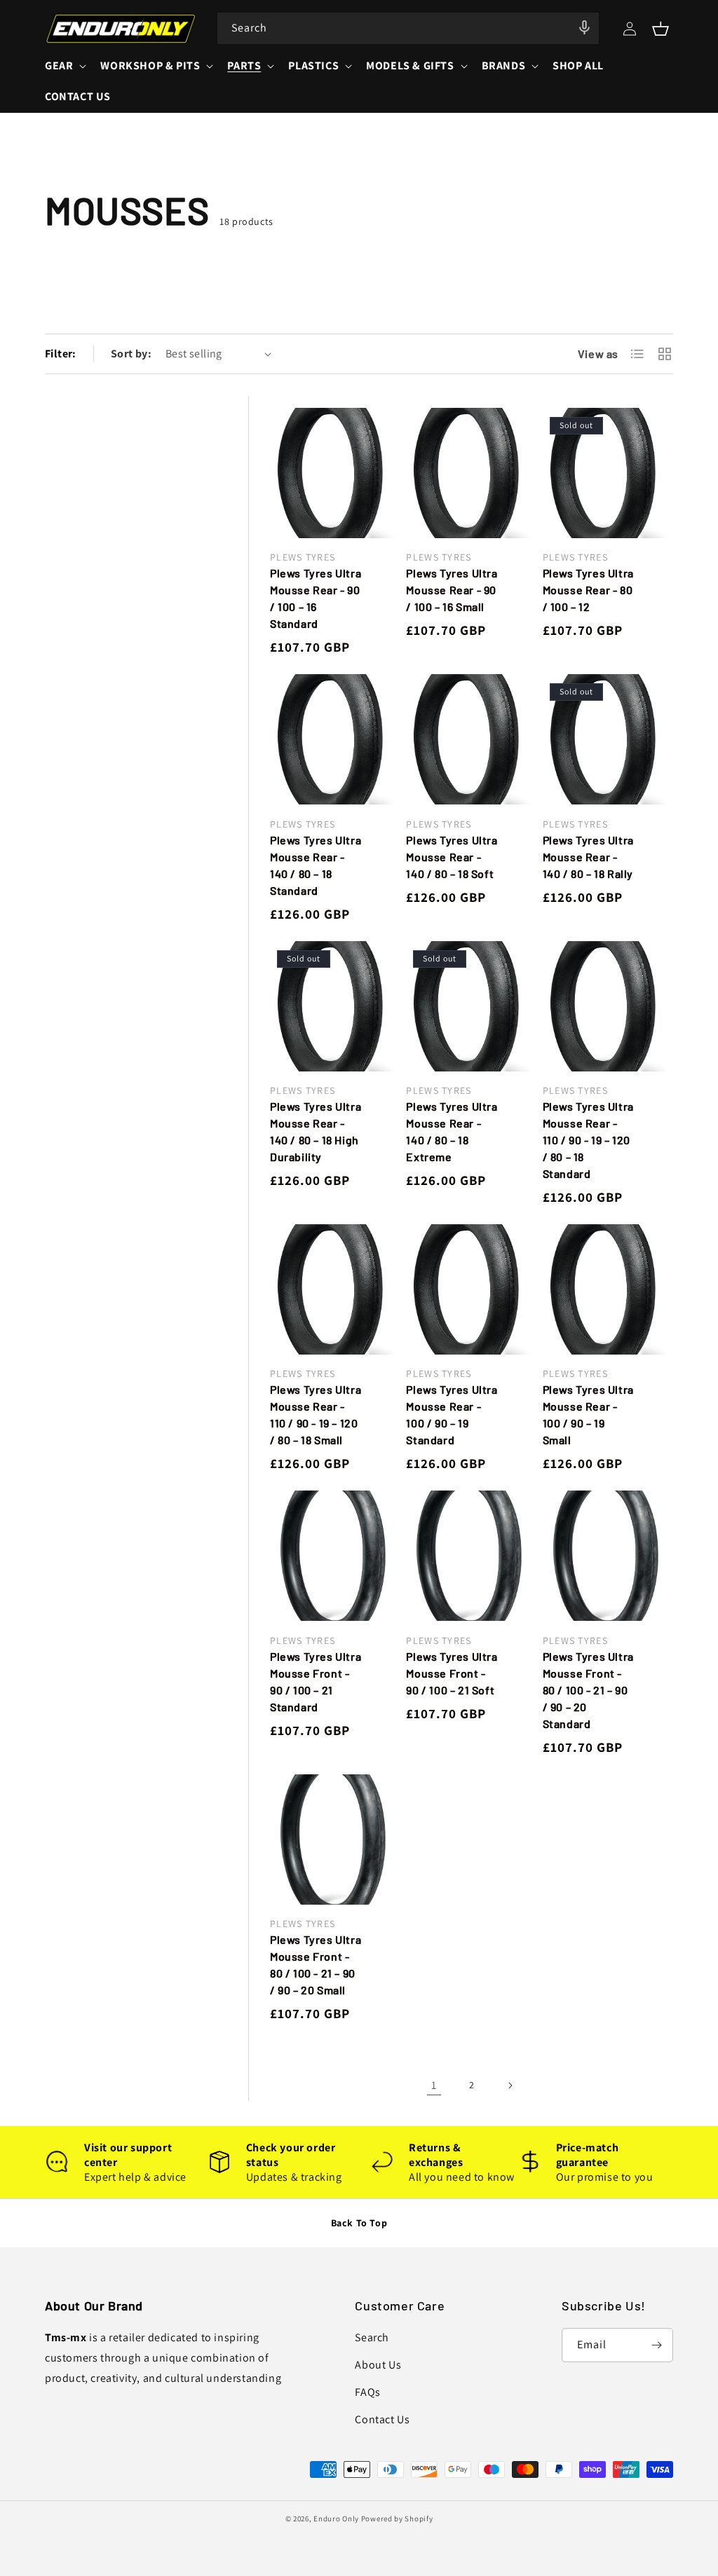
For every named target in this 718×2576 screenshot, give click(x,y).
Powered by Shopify (397, 2519)
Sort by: (131, 354)
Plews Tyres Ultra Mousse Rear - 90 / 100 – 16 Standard (316, 598)
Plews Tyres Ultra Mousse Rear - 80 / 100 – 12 (588, 590)
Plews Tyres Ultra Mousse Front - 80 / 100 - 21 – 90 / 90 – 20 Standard (588, 1690)
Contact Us (382, 2419)
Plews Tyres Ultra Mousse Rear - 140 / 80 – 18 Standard (316, 865)
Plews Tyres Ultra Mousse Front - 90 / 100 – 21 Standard (316, 1681)
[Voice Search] (584, 27)
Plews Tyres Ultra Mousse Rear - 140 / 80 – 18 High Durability (316, 1131)
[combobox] (408, 28)
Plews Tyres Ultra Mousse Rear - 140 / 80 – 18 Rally (588, 857)
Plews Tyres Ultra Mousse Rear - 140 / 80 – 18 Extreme (452, 1131)
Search (372, 2337)
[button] (661, 29)
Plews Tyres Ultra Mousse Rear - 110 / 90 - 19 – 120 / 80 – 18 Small (316, 1414)
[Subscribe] (656, 2345)
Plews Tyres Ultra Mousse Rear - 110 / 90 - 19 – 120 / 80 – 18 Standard (588, 1140)
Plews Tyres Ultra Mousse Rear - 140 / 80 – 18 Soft (452, 857)
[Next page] (510, 2085)
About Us (378, 2365)
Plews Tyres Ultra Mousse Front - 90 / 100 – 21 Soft (452, 1673)
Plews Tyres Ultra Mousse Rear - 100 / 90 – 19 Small (588, 1414)
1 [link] (434, 2085)
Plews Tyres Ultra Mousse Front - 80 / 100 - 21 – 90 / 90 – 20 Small (316, 1965)
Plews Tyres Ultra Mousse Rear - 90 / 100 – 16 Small (452, 590)
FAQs (367, 2392)
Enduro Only (336, 2519)
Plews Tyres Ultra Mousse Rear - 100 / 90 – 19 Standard (452, 1414)
